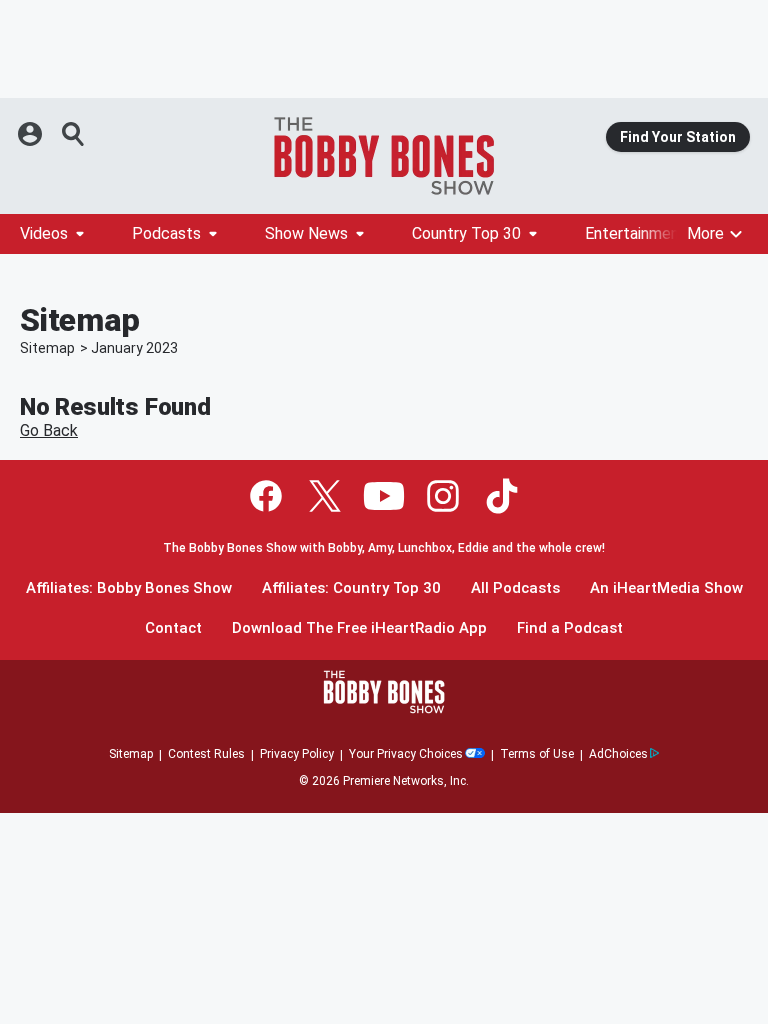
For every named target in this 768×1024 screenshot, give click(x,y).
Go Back (49, 430)
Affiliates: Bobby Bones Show (129, 588)
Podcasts (166, 233)
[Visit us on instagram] (443, 496)
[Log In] (32, 134)
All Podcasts (515, 588)
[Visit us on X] (325, 496)
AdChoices (618, 754)
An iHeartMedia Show (666, 588)
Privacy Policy (297, 754)
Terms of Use (537, 754)
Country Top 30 (466, 233)
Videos (44, 233)
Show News (306, 233)
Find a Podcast (570, 628)
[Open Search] (74, 134)
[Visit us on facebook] (266, 496)
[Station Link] (384, 156)
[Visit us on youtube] (384, 496)
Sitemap (47, 348)
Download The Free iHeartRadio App (359, 628)
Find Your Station (678, 137)
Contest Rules (206, 754)
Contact (173, 628)
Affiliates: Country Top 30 (351, 588)
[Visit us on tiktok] (502, 496)
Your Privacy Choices (406, 754)
